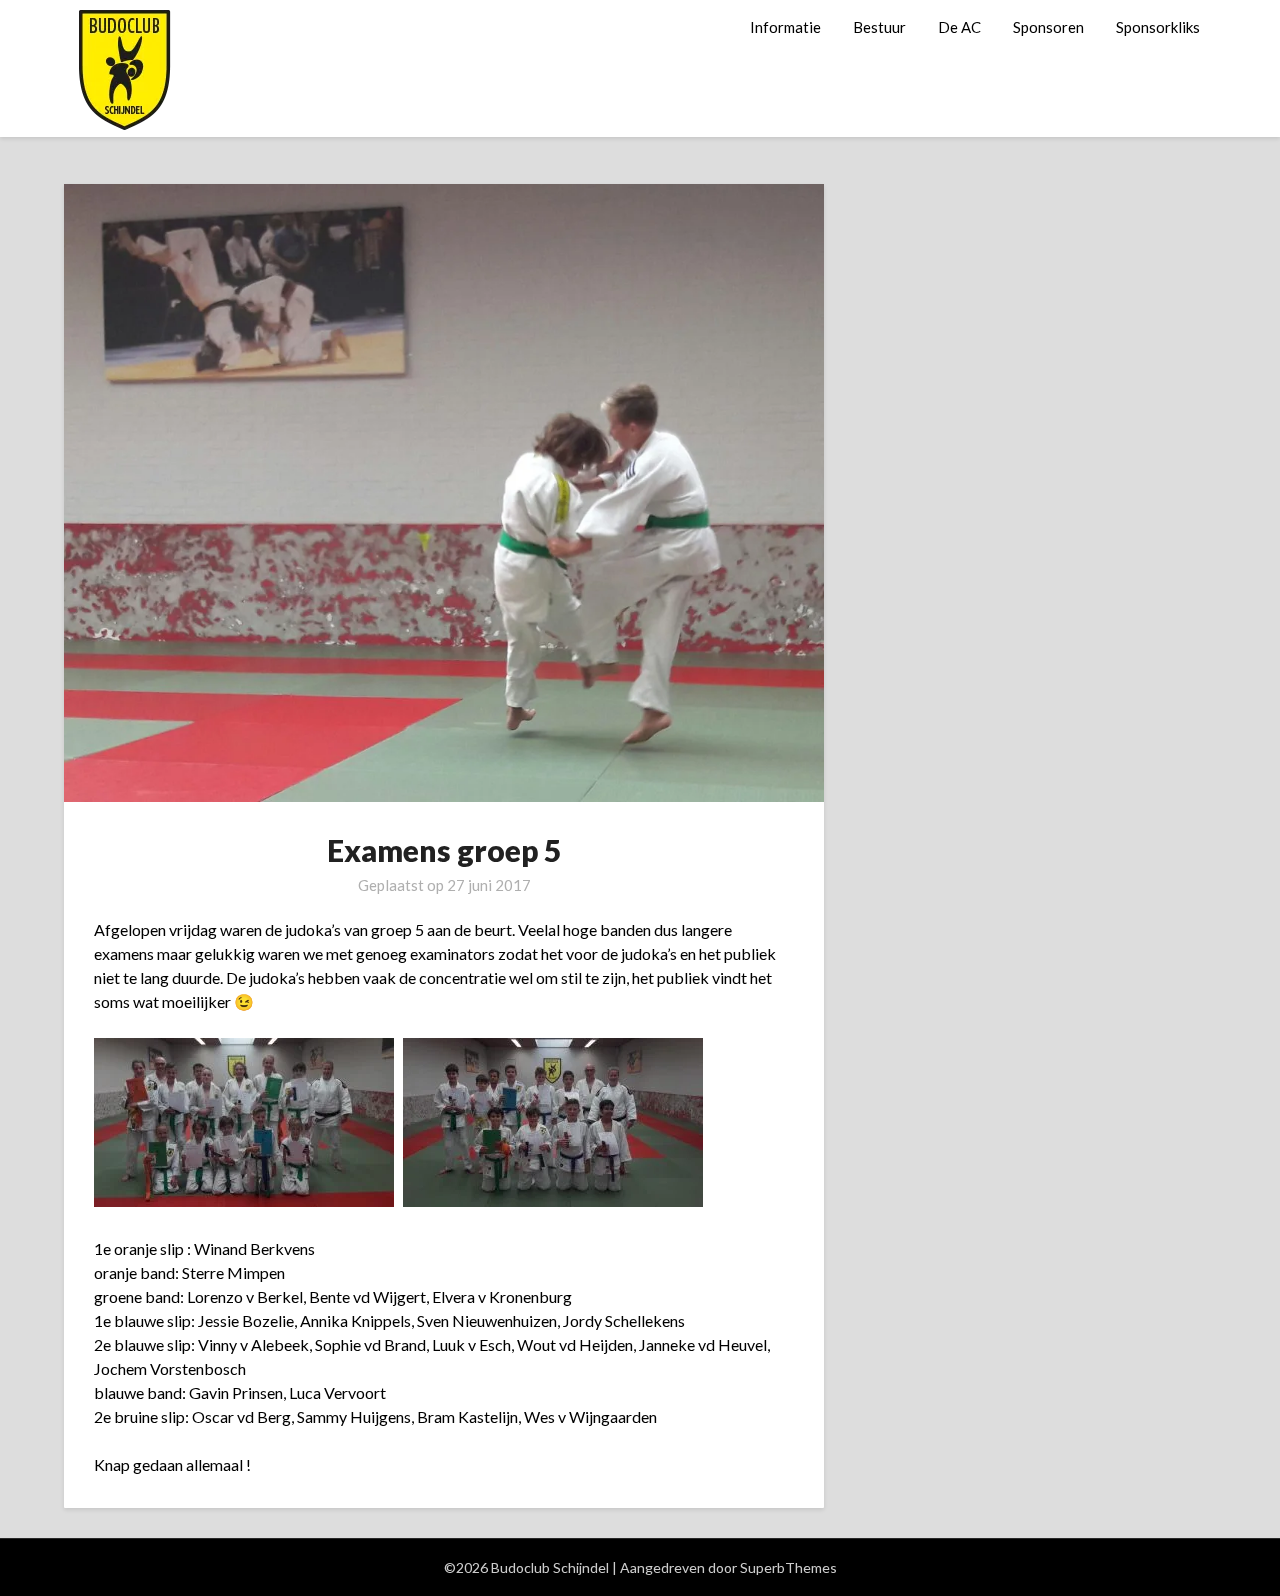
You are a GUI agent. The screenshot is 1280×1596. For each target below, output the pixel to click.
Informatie (785, 27)
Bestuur (879, 27)
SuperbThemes (788, 1567)
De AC (959, 27)
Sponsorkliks (1158, 27)
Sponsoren (1048, 27)
